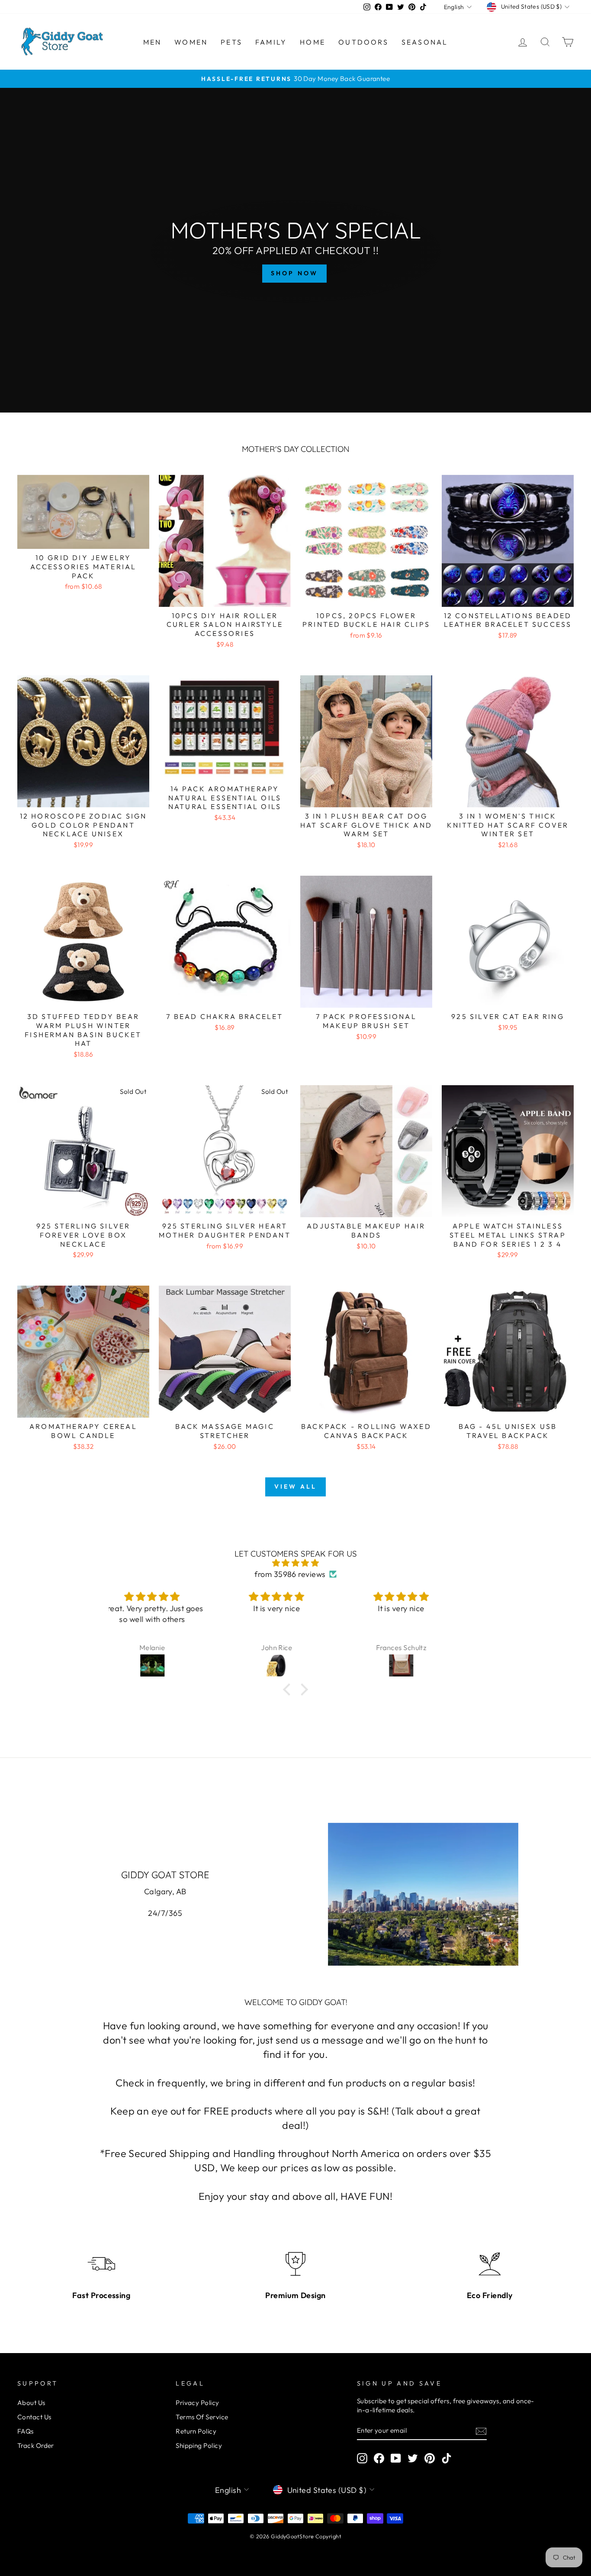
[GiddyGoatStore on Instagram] (362, 2458)
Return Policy (196, 2431)
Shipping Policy (199, 2445)
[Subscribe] (481, 2431)
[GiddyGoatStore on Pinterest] (430, 2458)
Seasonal (425, 42)
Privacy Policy (197, 2403)
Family (271, 42)
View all (296, 1486)
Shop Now (295, 273)
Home (313, 42)
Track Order (36, 2445)
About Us (31, 2403)
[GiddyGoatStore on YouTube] (396, 2458)
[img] (295, 1563)
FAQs (26, 2431)
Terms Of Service (202, 2417)
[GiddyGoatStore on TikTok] (446, 2458)
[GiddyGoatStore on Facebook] (379, 2458)
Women (191, 42)
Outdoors (363, 42)
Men (153, 42)
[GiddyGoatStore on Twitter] (413, 2458)
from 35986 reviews (290, 1574)
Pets (231, 42)
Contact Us (34, 2417)
